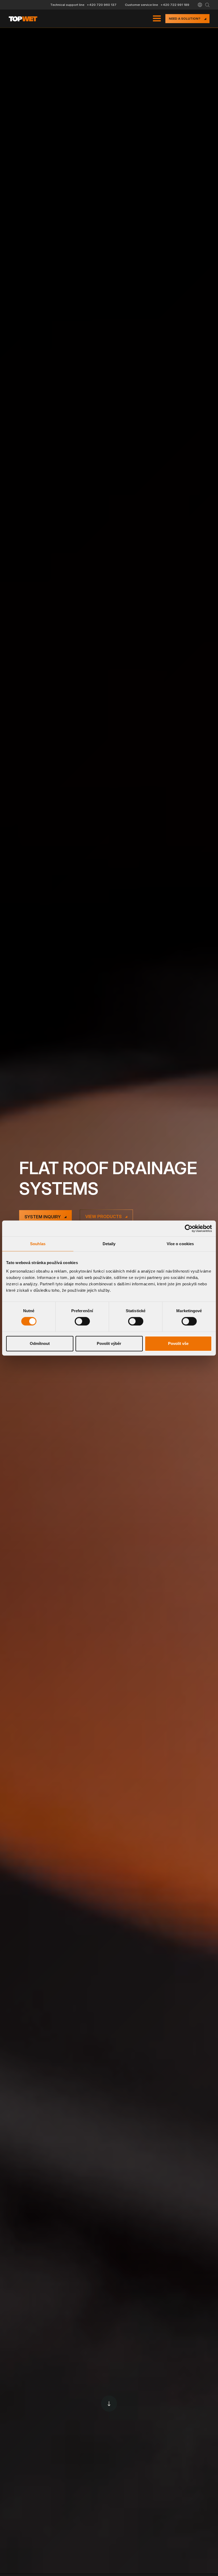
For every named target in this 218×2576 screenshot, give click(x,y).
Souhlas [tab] (38, 1244)
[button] (200, 5)
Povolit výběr (109, 1343)
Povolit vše (178, 1343)
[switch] (82, 1321)
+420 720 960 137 (102, 5)
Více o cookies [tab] (180, 1244)
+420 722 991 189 (175, 5)
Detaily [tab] (109, 1244)
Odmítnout (40, 1343)
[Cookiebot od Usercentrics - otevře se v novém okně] (189, 1228)
